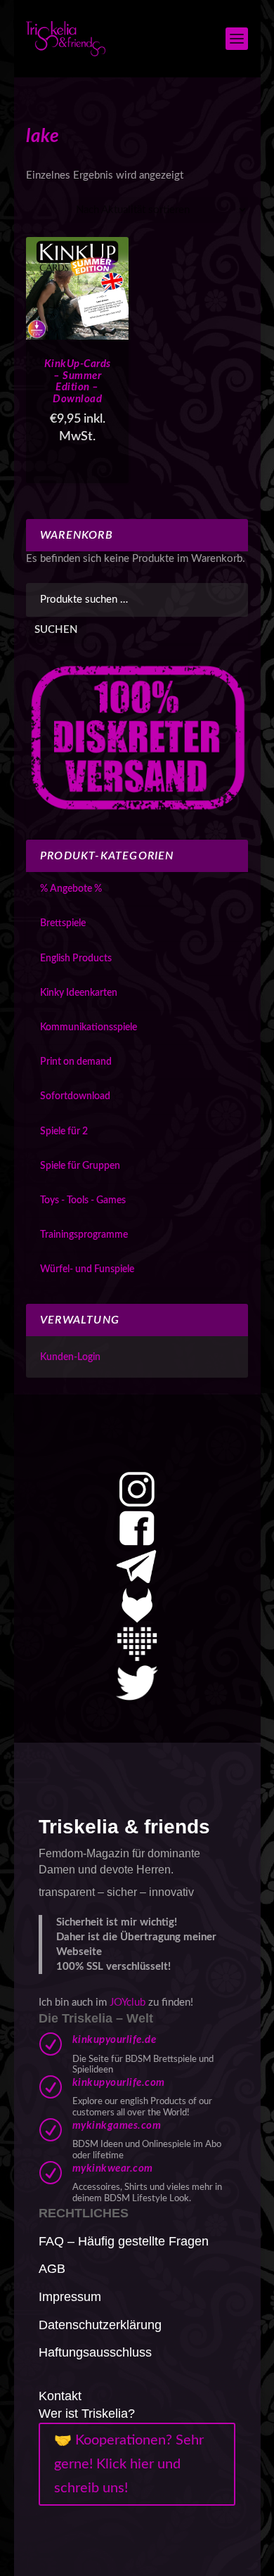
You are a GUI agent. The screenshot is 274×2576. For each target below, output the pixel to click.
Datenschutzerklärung (100, 2325)
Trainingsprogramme (84, 1235)
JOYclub (128, 2003)
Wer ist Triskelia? (87, 2414)
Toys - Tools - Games (83, 1200)
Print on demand (76, 1062)
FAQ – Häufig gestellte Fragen (124, 2241)
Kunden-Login (70, 1357)
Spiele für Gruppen (80, 1166)
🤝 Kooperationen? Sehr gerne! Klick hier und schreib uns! (129, 2464)
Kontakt (60, 2396)
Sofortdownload (75, 1096)
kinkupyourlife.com (119, 2083)
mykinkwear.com (113, 2168)
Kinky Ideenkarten (79, 993)
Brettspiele (63, 923)
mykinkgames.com (117, 2126)
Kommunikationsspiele (89, 1027)
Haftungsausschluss (95, 2352)
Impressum (70, 2297)
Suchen (56, 630)
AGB (52, 2269)
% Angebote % (71, 889)
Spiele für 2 (64, 1132)
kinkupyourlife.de (115, 2040)
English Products (76, 959)
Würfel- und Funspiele (87, 1269)
